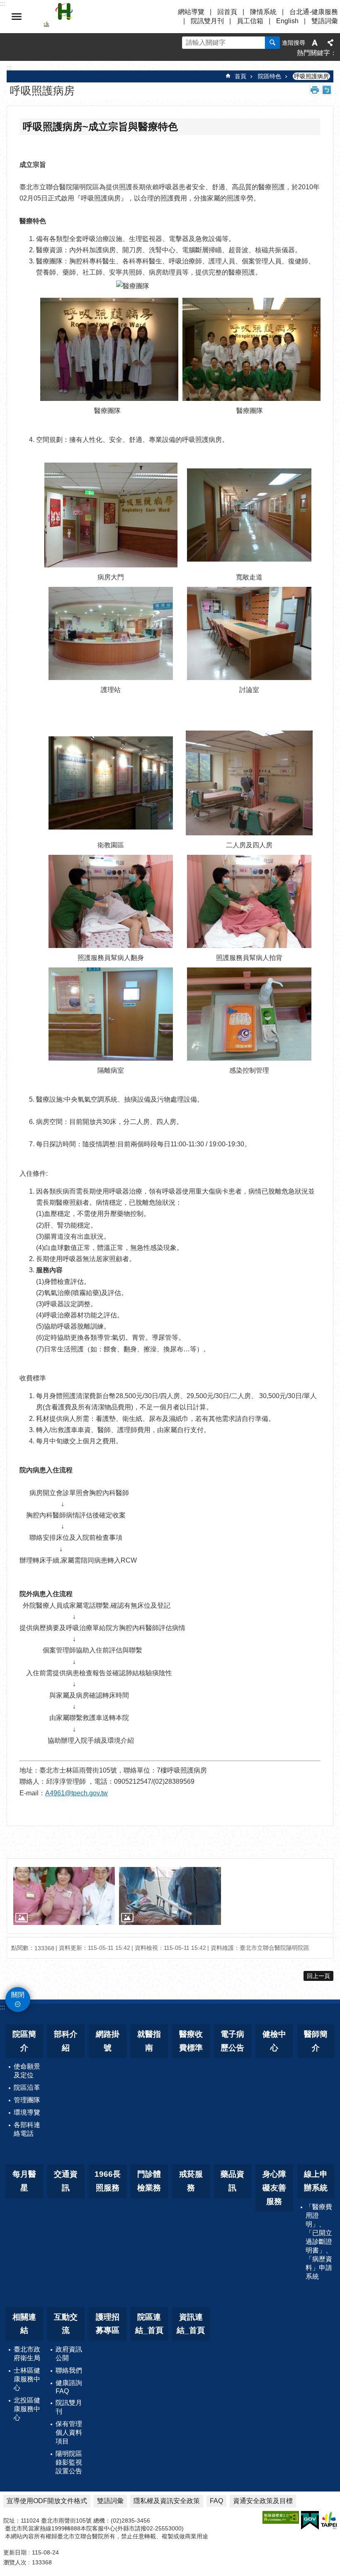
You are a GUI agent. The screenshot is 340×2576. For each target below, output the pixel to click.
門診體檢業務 (149, 2181)
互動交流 (66, 2324)
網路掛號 (108, 2041)
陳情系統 (263, 12)
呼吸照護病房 (311, 76)
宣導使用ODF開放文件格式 (47, 2501)
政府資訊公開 (69, 2354)
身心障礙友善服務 (274, 2188)
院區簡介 (24, 2041)
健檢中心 (274, 2041)
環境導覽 (27, 2112)
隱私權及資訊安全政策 (167, 2501)
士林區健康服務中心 (27, 2379)
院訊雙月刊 (207, 21)
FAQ (216, 2501)
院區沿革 (27, 2088)
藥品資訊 (232, 2181)
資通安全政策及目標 (263, 2501)
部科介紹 (66, 2041)
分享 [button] (330, 43)
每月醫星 (24, 2181)
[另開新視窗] (281, 2517)
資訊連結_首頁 (191, 2324)
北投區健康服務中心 (27, 2409)
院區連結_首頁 (149, 2324)
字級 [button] (315, 43)
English (287, 21)
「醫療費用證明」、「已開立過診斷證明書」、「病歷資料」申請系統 (319, 2242)
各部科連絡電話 (27, 2129)
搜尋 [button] (272, 43)
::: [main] (9, 68)
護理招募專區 (108, 2324)
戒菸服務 (191, 2181)
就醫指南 (149, 2041)
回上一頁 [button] (318, 1976)
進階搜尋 (294, 43)
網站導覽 (191, 12)
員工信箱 (250, 21)
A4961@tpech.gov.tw (76, 1793)
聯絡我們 (69, 2370)
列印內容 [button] (315, 90)
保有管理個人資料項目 (69, 2432)
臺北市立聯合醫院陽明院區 (116, 17)
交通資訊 (66, 2181)
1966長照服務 (108, 2181)
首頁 (240, 76)
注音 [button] (327, 90)
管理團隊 (27, 2100)
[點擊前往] (64, 1896)
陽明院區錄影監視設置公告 (69, 2462)
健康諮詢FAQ (69, 2387)
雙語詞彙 (325, 21)
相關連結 (24, 2324)
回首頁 (227, 12)
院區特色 (270, 76)
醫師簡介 (316, 2041)
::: (2, 2007)
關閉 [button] (17, 17)
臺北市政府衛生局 (27, 2354)
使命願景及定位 (27, 2071)
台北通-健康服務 (314, 12)
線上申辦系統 (316, 2181)
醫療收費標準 (191, 2041)
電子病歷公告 (232, 2041)
